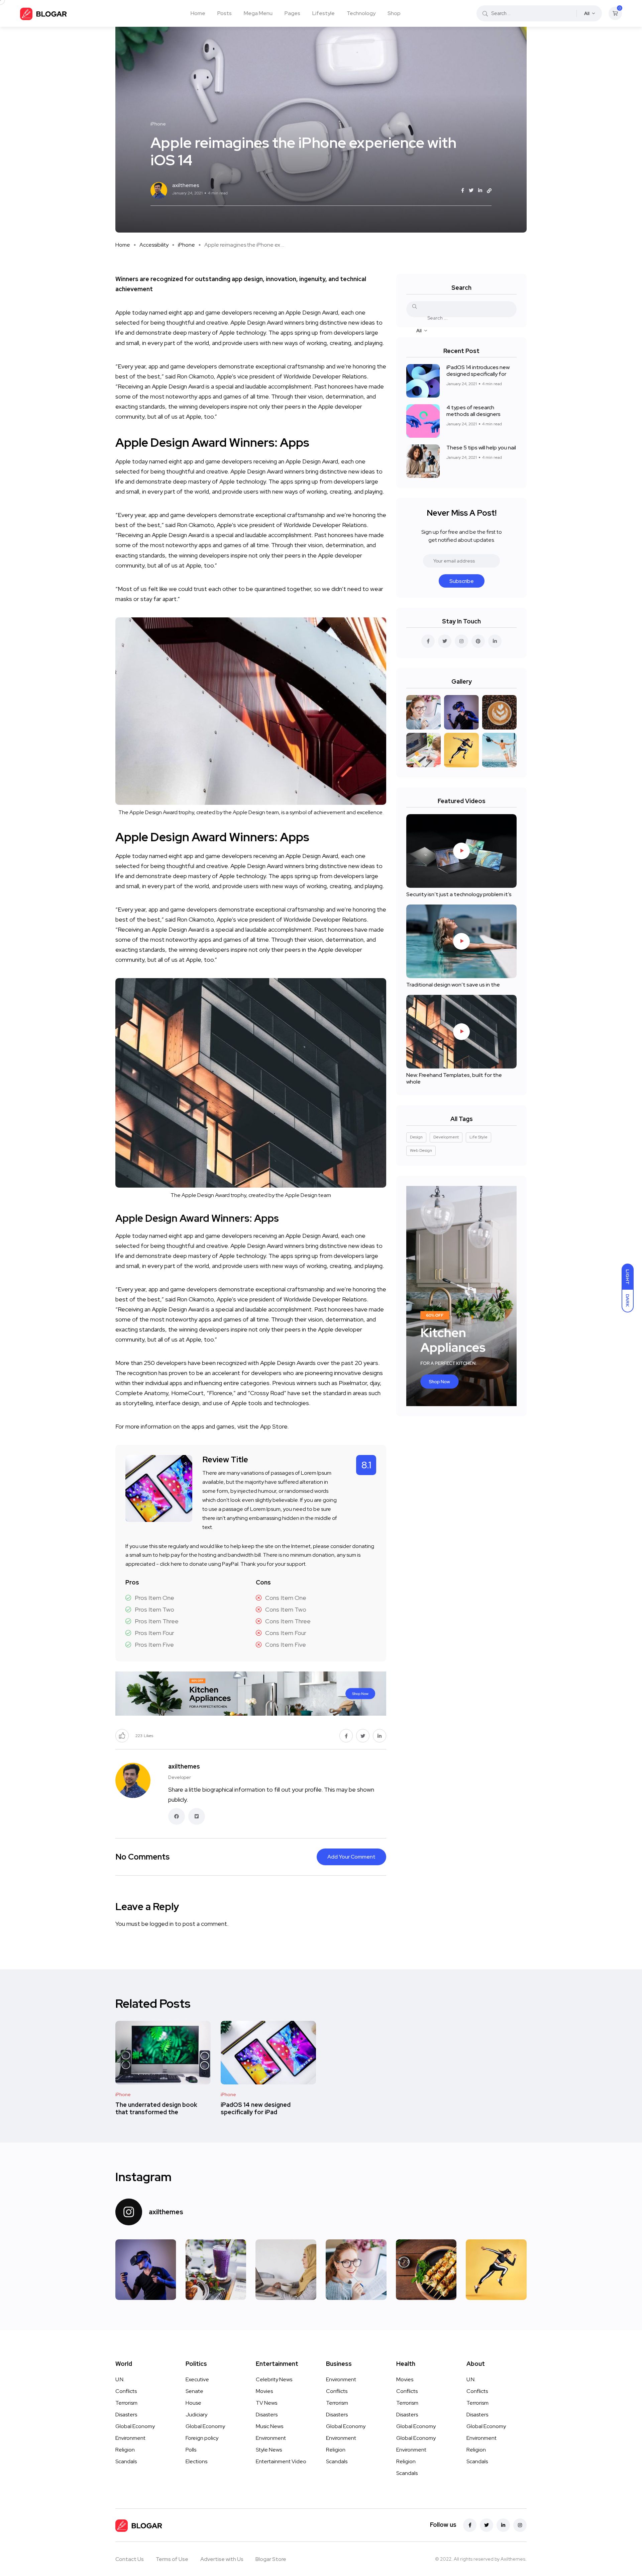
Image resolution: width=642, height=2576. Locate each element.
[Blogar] (44, 13)
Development (446, 1137)
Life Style (478, 1137)
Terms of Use (172, 2559)
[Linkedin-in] (503, 2525)
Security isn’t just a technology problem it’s (459, 894)
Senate (194, 2391)
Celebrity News (274, 2379)
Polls (191, 2450)
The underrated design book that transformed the (156, 2108)
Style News (269, 2450)
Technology (361, 13)
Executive (197, 2379)
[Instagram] (520, 2525)
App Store (274, 1426)
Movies (264, 2391)
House (193, 2403)
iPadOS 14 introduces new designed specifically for (478, 371)
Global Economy (135, 2426)
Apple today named (141, 856)
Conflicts (126, 2391)
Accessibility (154, 245)
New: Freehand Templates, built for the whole (454, 1078)
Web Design (421, 1150)
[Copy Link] (489, 191)
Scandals (126, 2461)
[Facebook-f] (470, 2525)
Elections (196, 2461)
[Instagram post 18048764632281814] (356, 2270)
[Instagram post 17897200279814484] (286, 2270)
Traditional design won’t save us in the (453, 985)
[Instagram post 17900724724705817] (496, 2270)
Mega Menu (258, 13)
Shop (394, 13)
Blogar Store (271, 2559)
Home (198, 13)
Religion (125, 2450)
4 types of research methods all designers (473, 411)
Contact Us (130, 2559)
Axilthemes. (514, 2559)
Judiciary (196, 2415)
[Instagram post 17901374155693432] (146, 2270)
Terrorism (126, 2403)
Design (416, 1137)
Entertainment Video (281, 2461)
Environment (130, 2438)
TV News (266, 2403)
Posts (225, 13)
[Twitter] (487, 2525)
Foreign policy (202, 2438)
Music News (270, 2426)
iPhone (186, 245)
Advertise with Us (222, 2559)
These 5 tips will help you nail (481, 448)
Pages (292, 13)
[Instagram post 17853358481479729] (426, 2270)
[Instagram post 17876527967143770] (216, 2270)
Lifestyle (324, 13)
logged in (162, 1924)
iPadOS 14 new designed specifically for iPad (256, 2108)
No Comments (142, 1857)
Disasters (126, 2415)
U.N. (120, 2379)
